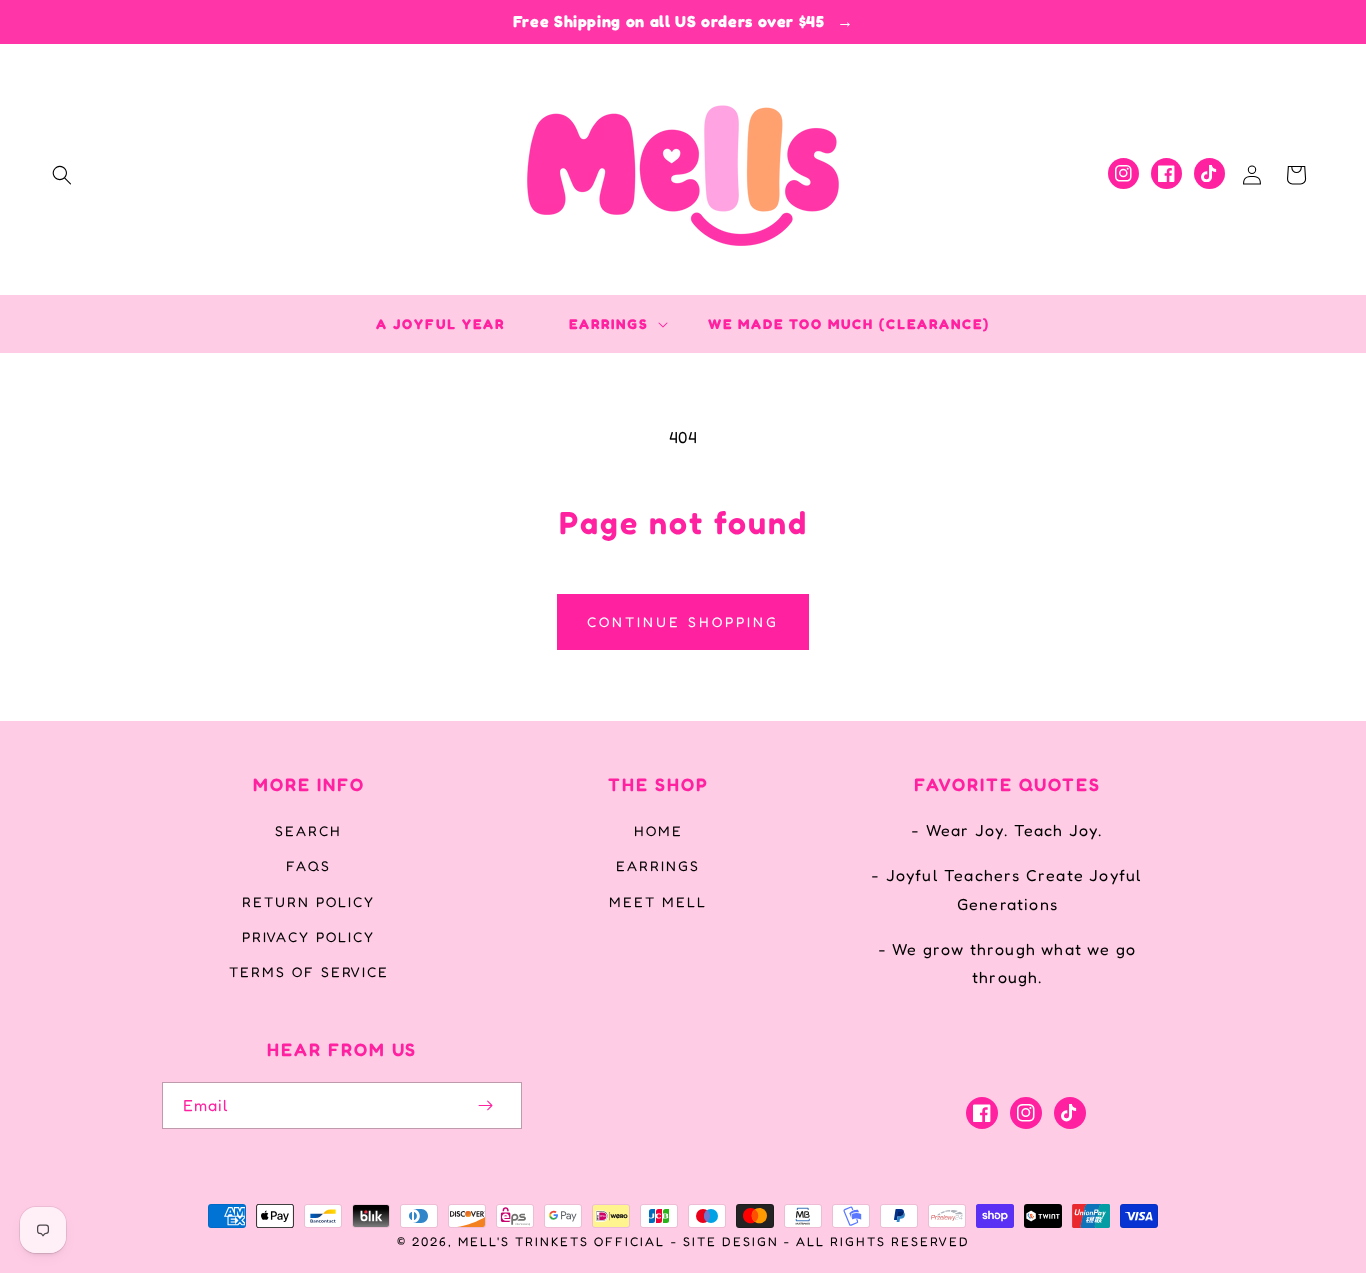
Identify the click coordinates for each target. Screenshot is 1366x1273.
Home (658, 830)
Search (308, 830)
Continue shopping (683, 621)
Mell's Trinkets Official (561, 1241)
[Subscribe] (486, 1105)
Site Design (731, 1241)
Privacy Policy (308, 936)
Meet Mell (658, 901)
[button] (62, 175)
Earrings (658, 865)
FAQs (308, 865)
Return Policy (308, 901)
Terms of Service (309, 971)
